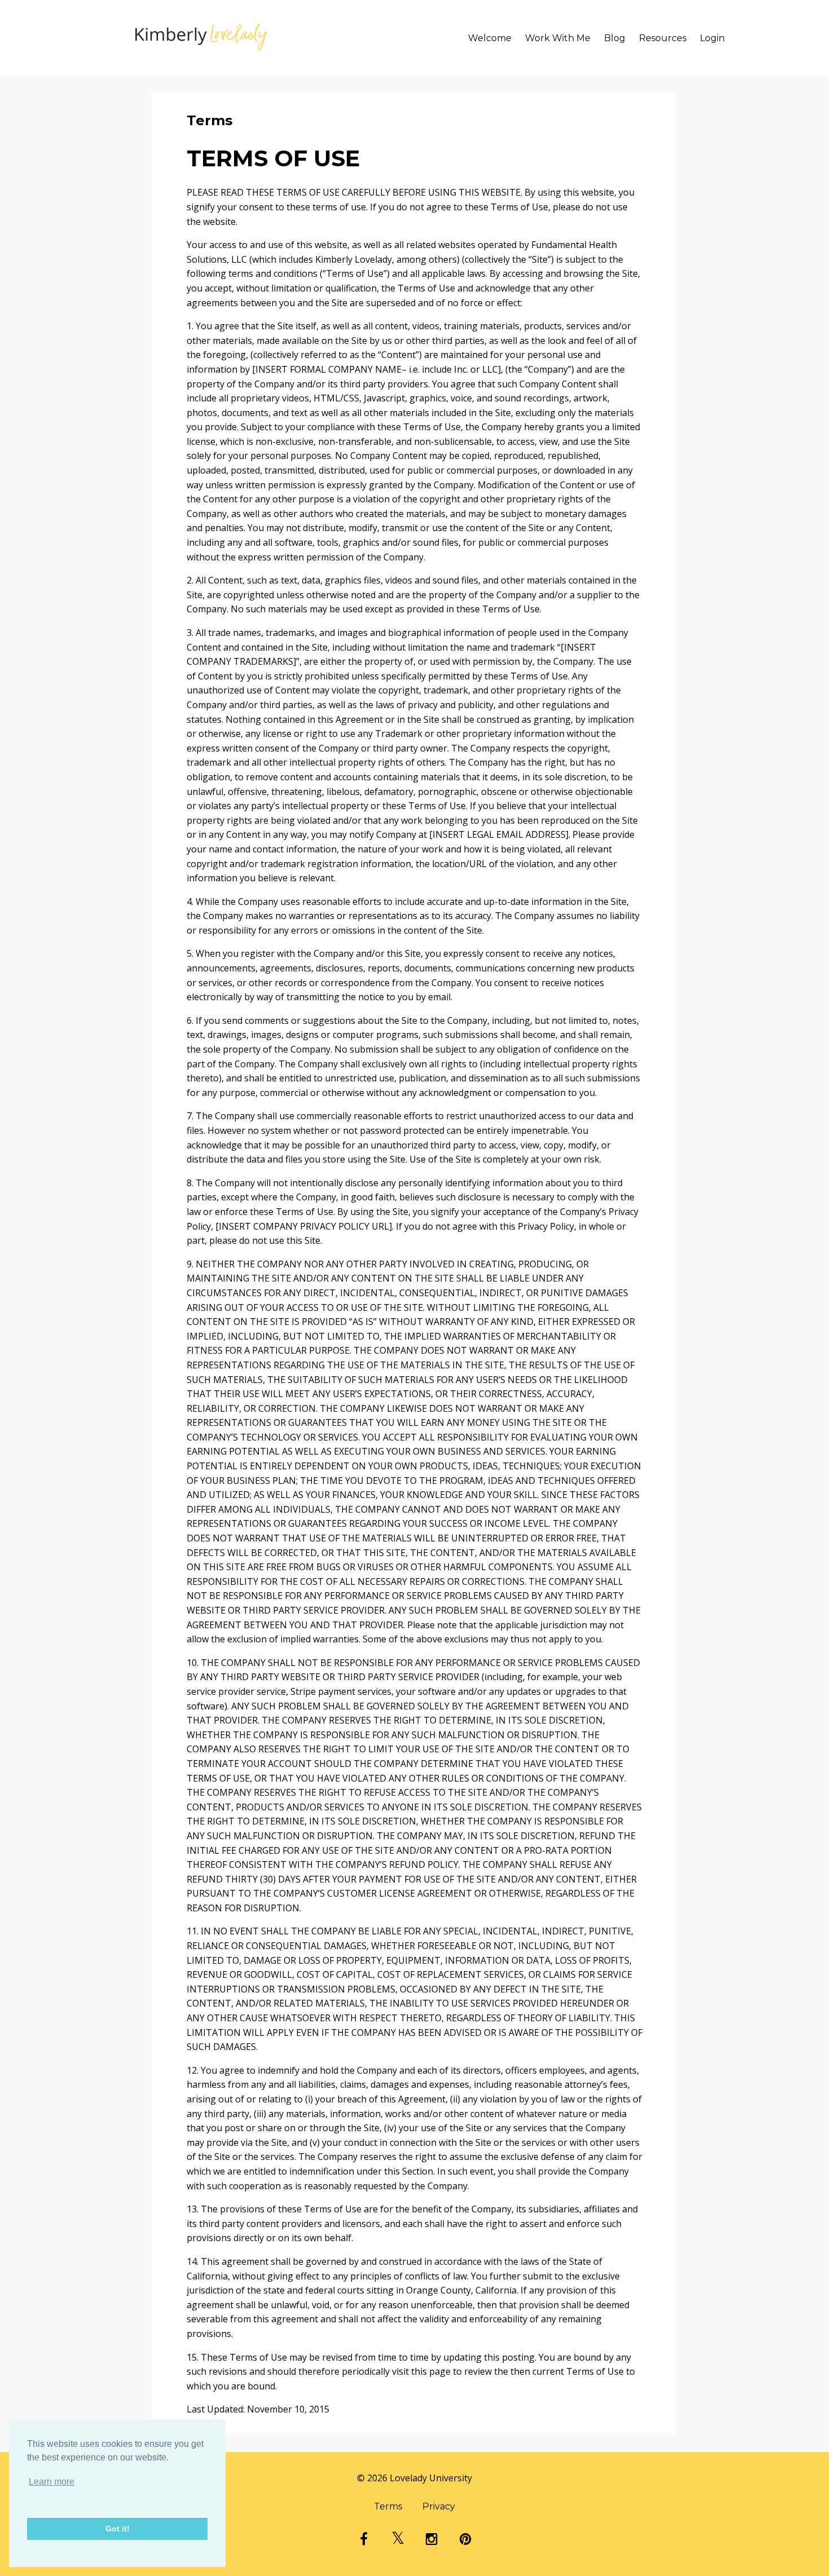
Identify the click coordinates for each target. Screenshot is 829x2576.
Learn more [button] (52, 2482)
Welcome (490, 38)
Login (712, 38)
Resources (663, 38)
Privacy (439, 2506)
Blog (615, 38)
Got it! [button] (118, 2529)
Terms (388, 2506)
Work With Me (558, 38)
